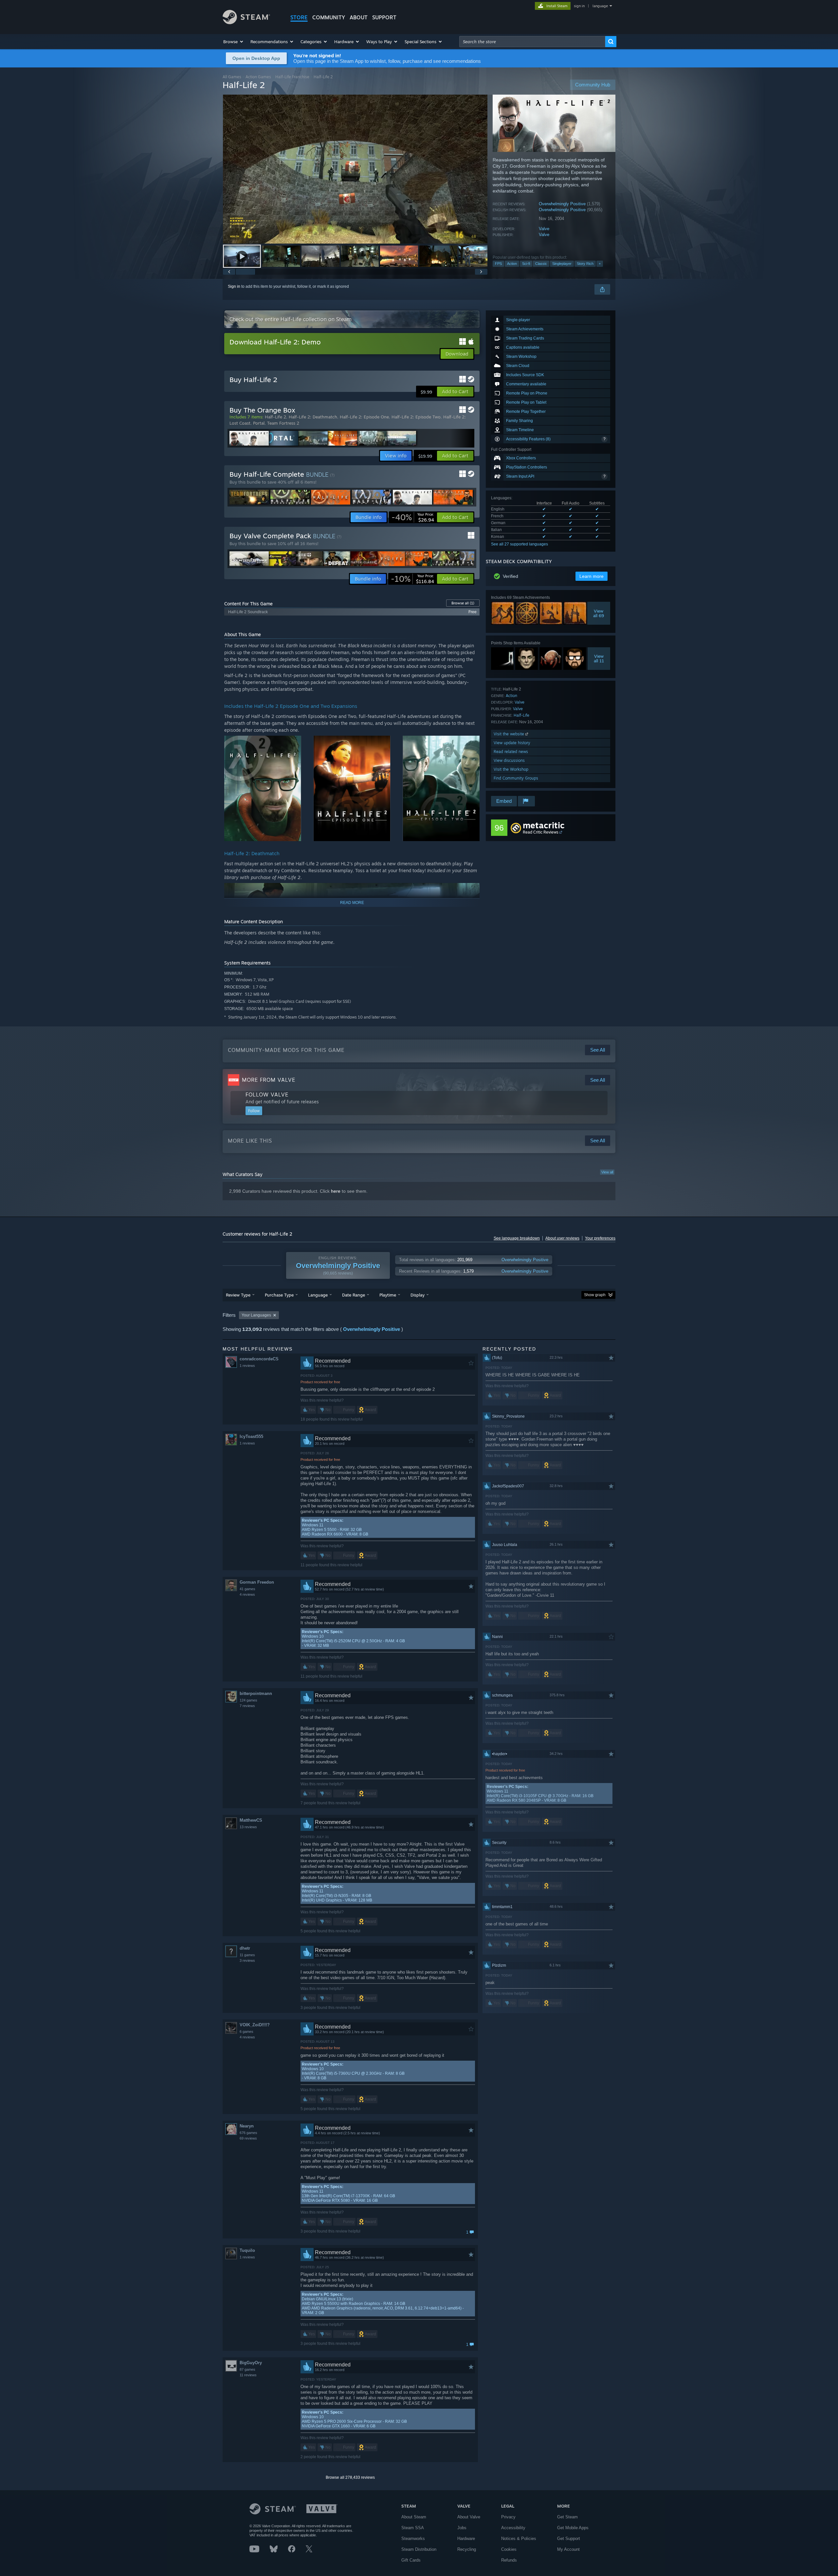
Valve (544, 229)
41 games (247, 1589)
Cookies (509, 2549)
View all (607, 1172)
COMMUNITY (329, 17)
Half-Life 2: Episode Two (416, 417)
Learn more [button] (592, 576)
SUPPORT (384, 17)
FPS (498, 264)
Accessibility (513, 2528)
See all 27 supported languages (519, 544)
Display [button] (418, 1295)
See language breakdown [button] (517, 1238)
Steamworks (413, 2539)
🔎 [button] (472, 744)
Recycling (467, 2549)
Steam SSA (413, 2528)
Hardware (466, 2539)
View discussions (509, 760)
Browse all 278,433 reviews (350, 2477)
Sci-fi (526, 264)
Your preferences (600, 1238)
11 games (247, 1955)
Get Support (569, 2539)
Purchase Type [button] (279, 1295)
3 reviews (247, 1960)
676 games (248, 2133)
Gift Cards (411, 2560)
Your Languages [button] (256, 1315)
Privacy (508, 2517)
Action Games (258, 77)
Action (512, 264)
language (600, 6)
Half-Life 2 (275, 417)
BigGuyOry (251, 2363)
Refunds (509, 2560)
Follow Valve (267, 1095)
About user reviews (562, 1238)
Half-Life (521, 715)
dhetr (245, 1948)
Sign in (234, 286)
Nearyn (247, 2126)
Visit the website (510, 734)
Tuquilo (247, 2250)
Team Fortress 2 (283, 423)
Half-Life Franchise (292, 77)
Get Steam (567, 2517)
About (359, 17)
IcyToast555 (251, 1436)
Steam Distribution (419, 2549)
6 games (246, 2032)
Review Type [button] (238, 1295)
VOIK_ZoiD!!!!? (255, 2025)
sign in (579, 6)
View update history (512, 743)
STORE (299, 17)
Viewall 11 (599, 658)
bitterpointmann (256, 1693)
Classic (541, 264)
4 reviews (247, 1594)
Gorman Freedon (257, 1582)
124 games (248, 1700)
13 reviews (248, 1827)
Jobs (462, 2528)
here (336, 1191)
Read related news (511, 752)
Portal (259, 423)
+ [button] (600, 264)
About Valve (469, 2517)
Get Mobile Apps (573, 2528)
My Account (568, 2549)
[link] (413, 517)
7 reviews (247, 1706)
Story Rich (585, 264)
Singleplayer (562, 264)
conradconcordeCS (259, 1359)
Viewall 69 (599, 613)
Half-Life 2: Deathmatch (313, 417)
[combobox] (532, 42)
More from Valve (269, 1080)
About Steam (414, 2517)
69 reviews (248, 2138)
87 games (247, 2369)
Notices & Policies (519, 2539)
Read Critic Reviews (541, 832)
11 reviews (248, 2375)
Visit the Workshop (511, 769)
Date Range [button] (354, 1295)
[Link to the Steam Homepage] (246, 22)
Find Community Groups (516, 778)
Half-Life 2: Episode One (364, 417)
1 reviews (247, 1366)
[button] (234, 42)
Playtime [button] (388, 1295)
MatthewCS (251, 1820)
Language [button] (318, 1295)
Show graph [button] (595, 1295)
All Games (232, 77)
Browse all (463, 603)
